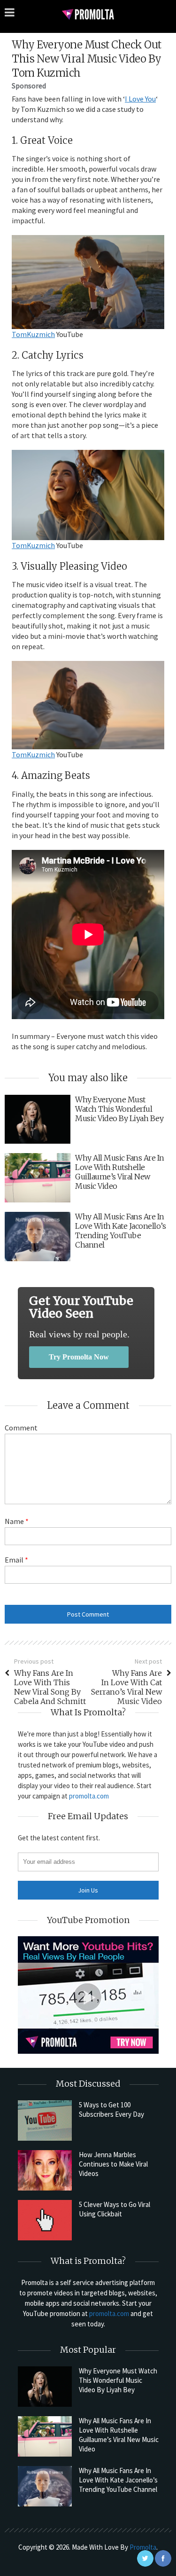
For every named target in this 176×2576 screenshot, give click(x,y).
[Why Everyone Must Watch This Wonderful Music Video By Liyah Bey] (45, 2387)
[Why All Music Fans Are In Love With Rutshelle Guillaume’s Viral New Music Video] (45, 2436)
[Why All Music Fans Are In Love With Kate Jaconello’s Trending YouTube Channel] (45, 2486)
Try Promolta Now (79, 1357)
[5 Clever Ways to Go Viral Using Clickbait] (45, 2220)
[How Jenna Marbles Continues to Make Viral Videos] (45, 2170)
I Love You (140, 99)
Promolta (143, 2547)
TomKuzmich (33, 334)
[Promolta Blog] (88, 14)
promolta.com (89, 1796)
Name (17, 1521)
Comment (21, 1428)
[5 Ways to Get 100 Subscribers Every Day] (45, 2120)
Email (16, 1560)
